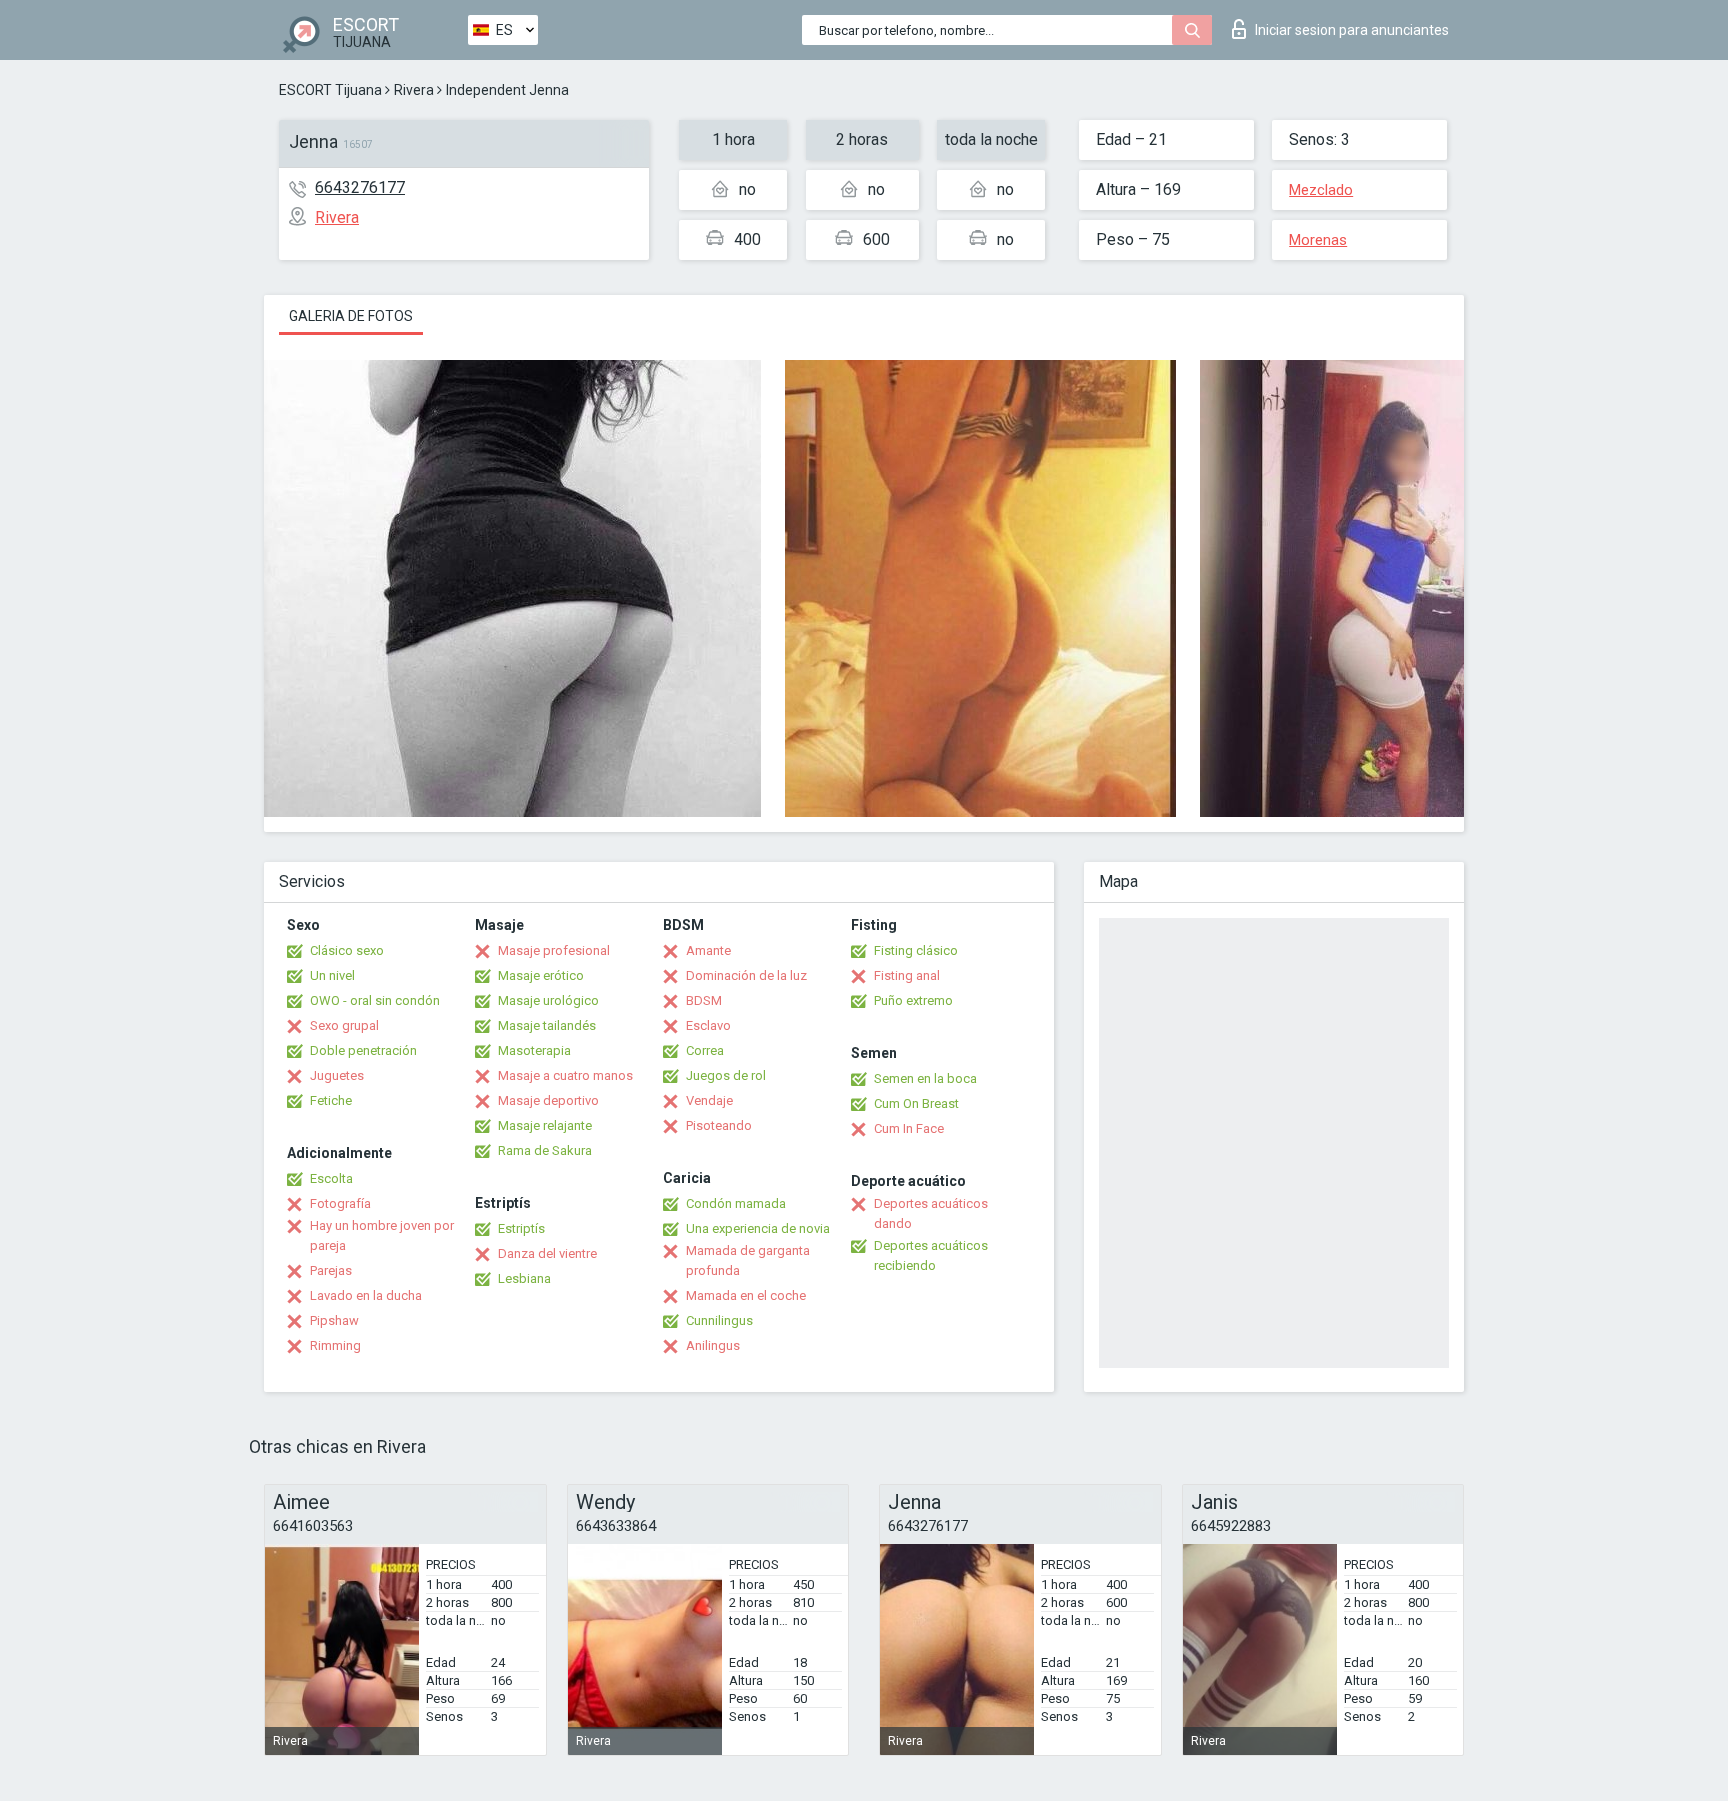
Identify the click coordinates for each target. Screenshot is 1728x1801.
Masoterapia (534, 1050)
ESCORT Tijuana (330, 90)
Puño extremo (913, 1000)
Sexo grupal (344, 1025)
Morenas (1318, 240)
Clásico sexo (347, 950)
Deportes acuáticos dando (931, 1213)
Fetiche (331, 1100)
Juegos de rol (726, 1075)
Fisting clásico (916, 950)
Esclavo (708, 1025)
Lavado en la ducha (366, 1295)
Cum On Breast (916, 1103)
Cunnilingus (719, 1320)
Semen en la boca (925, 1078)
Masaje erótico (541, 975)
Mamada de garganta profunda (748, 1260)
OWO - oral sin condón (375, 1000)
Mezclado (1321, 190)
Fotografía (340, 1203)
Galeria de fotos (351, 316)
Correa (705, 1050)
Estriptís (521, 1228)
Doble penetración (363, 1050)
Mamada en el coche (746, 1295)
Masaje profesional (554, 950)
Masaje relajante (545, 1125)
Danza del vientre (547, 1253)
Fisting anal (907, 975)
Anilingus (713, 1345)
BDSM (704, 1000)
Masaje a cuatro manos (565, 1075)
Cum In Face (909, 1128)
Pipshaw (334, 1320)
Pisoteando (719, 1125)
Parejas (331, 1270)
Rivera (414, 90)
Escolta (331, 1178)
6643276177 (360, 187)
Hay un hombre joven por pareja (382, 1235)
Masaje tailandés (547, 1025)
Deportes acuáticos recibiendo (931, 1255)
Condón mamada (736, 1203)
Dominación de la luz (746, 975)
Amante (708, 950)
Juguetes (337, 1075)
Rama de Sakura (545, 1150)
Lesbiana (524, 1278)
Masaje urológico (548, 1000)
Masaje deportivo (548, 1100)
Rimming (335, 1345)
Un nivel (332, 975)
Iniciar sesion (1352, 30)
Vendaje (709, 1100)
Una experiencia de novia (758, 1228)
